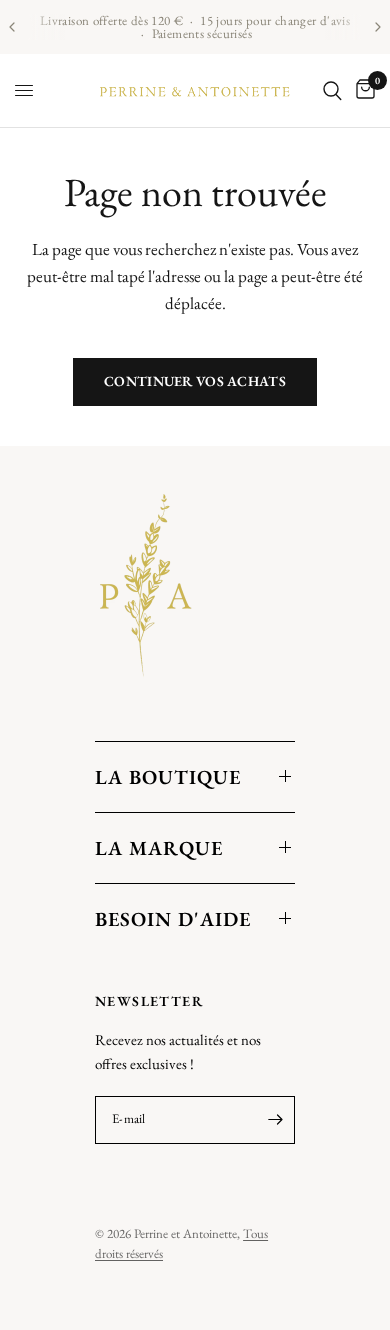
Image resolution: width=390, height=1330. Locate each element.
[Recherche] (332, 90)
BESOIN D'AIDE (173, 919)
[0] (362, 90)
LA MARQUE (159, 848)
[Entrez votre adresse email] (275, 1120)
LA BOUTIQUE (168, 777)
